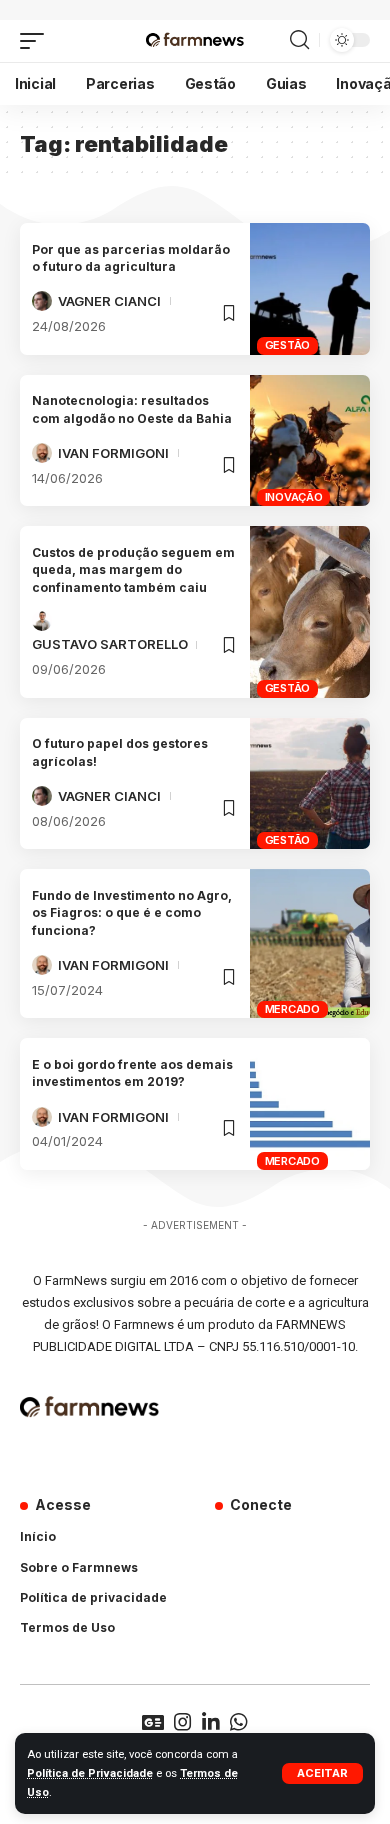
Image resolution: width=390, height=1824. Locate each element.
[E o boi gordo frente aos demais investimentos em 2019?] (310, 1104)
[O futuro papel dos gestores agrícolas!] (310, 784)
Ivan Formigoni (113, 453)
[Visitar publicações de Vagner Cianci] (42, 301)
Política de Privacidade (90, 1773)
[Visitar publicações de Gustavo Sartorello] (42, 621)
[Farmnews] (194, 41)
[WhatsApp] (239, 1722)
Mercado (292, 1009)
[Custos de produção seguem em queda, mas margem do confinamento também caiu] (310, 612)
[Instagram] (183, 1722)
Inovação (294, 497)
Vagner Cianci (109, 301)
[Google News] (153, 1722)
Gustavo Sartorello (110, 644)
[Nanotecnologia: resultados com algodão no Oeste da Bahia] (310, 441)
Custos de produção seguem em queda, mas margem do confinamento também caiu (133, 570)
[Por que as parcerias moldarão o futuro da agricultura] (310, 289)
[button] (322, 1773)
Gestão (288, 345)
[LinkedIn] (211, 1722)
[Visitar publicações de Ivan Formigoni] (42, 453)
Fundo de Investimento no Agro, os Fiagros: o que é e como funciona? (132, 913)
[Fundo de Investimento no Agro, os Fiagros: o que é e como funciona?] (310, 943)
